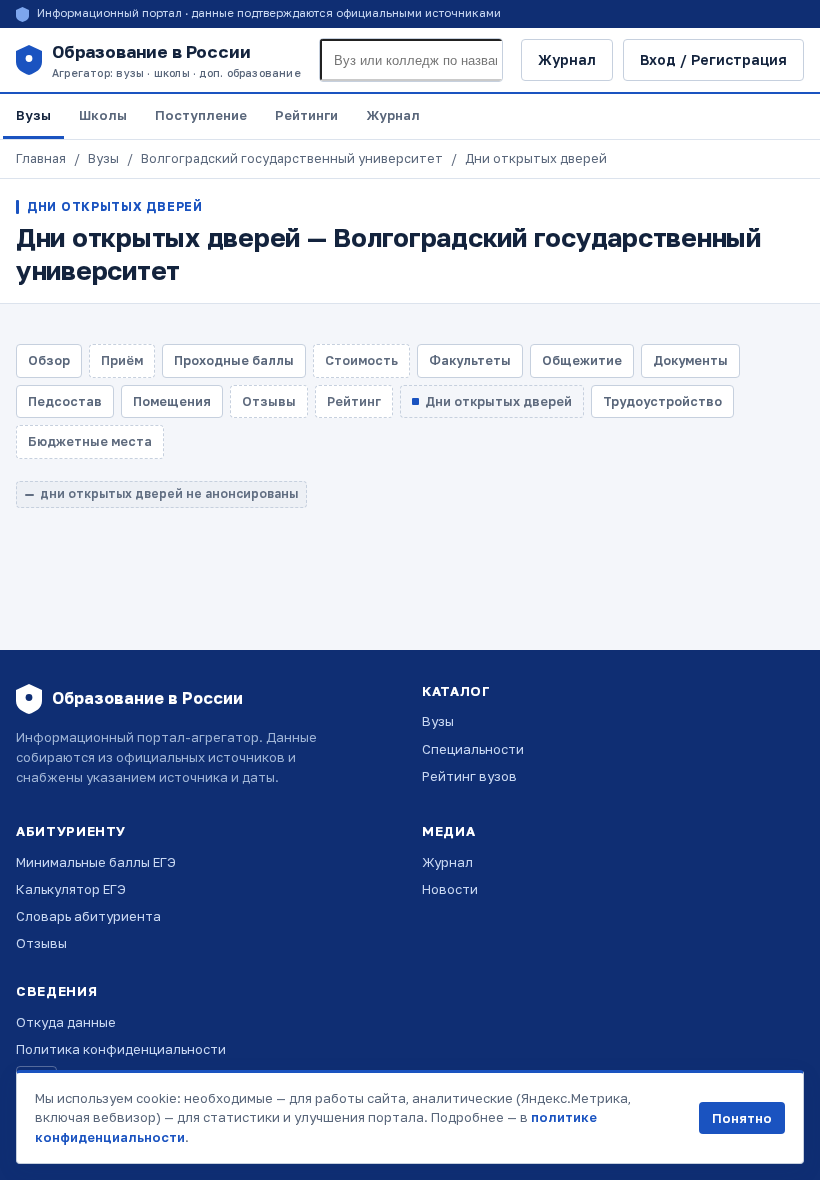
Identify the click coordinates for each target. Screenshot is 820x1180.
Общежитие (582, 360)
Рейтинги (306, 115)
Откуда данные (66, 1022)
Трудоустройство (662, 401)
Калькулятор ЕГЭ (71, 889)
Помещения (172, 401)
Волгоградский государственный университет (292, 158)
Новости (450, 889)
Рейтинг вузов (469, 776)
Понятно (742, 1118)
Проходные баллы (234, 360)
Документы (690, 360)
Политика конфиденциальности (121, 1049)
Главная (41, 158)
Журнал (567, 59)
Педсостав (65, 401)
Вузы (33, 115)
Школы (103, 115)
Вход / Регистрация (713, 59)
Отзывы (41, 943)
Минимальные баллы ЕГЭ (96, 862)
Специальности (473, 749)
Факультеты (470, 360)
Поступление (201, 115)
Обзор (49, 360)
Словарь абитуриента (88, 916)
